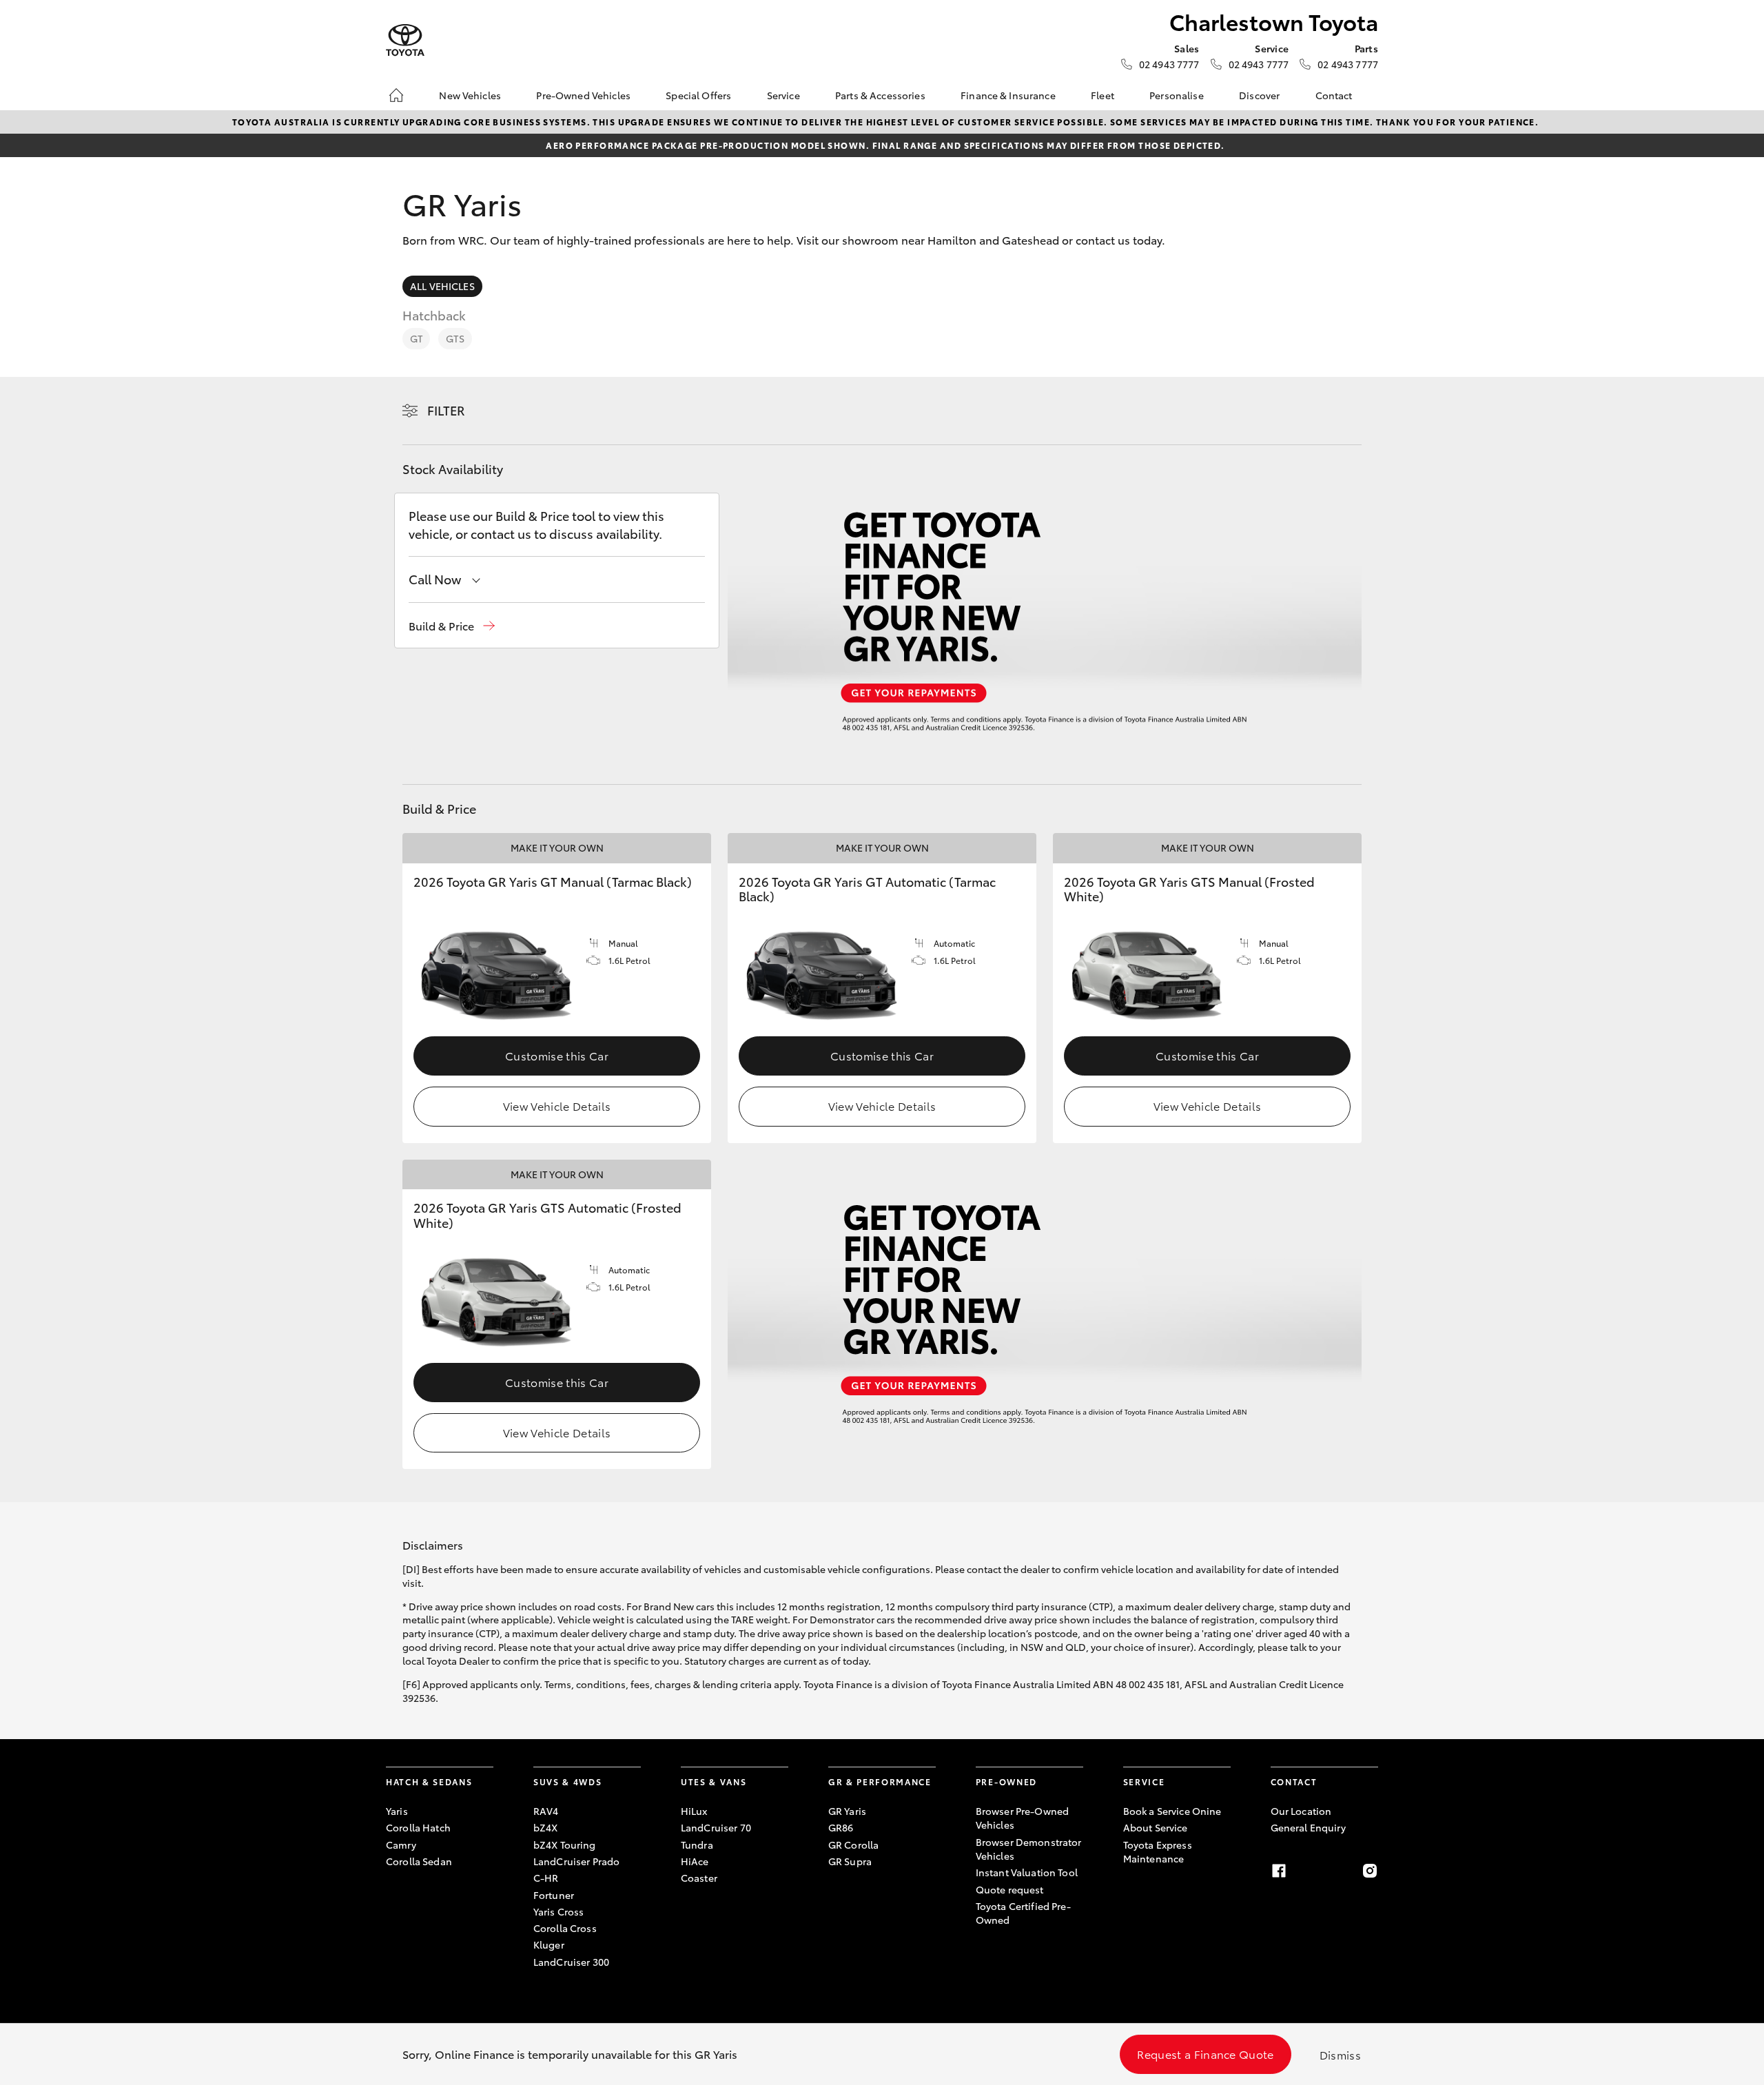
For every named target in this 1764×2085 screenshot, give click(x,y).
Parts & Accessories (880, 95)
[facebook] (1279, 1871)
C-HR (546, 1878)
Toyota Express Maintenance (1158, 1851)
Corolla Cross (565, 1928)
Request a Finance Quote (1205, 2054)
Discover (1259, 95)
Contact (1334, 95)
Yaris (397, 1811)
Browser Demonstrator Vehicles (1029, 1849)
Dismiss (1340, 2054)
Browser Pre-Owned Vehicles (1022, 1818)
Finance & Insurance (1008, 95)
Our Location (1301, 1811)
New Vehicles (470, 95)
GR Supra (850, 1861)
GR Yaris (847, 1811)
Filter (446, 410)
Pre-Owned (1006, 1781)
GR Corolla (853, 1845)
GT (416, 338)
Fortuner (554, 1895)
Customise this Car (557, 1055)
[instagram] (1370, 1871)
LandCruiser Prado (576, 1861)
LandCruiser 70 (716, 1827)
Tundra (697, 1845)
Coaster (699, 1878)
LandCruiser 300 (571, 1962)
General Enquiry (1308, 1827)
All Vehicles (442, 286)
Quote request (1010, 1889)
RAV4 (546, 1811)
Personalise (1177, 95)
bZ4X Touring (565, 1845)
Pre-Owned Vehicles (583, 95)
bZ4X (546, 1827)
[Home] (396, 95)
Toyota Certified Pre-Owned (1023, 1913)
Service (783, 95)
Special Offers (698, 95)
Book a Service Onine (1172, 1811)
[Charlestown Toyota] (405, 40)
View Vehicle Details (557, 1106)
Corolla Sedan (419, 1861)
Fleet (1102, 95)
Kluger (549, 1944)
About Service (1156, 1827)
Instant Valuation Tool (1027, 1872)
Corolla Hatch (418, 1827)
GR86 (841, 1827)
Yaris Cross (559, 1911)
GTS (455, 338)
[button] (452, 626)
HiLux (694, 1811)
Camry (401, 1845)
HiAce (695, 1861)
